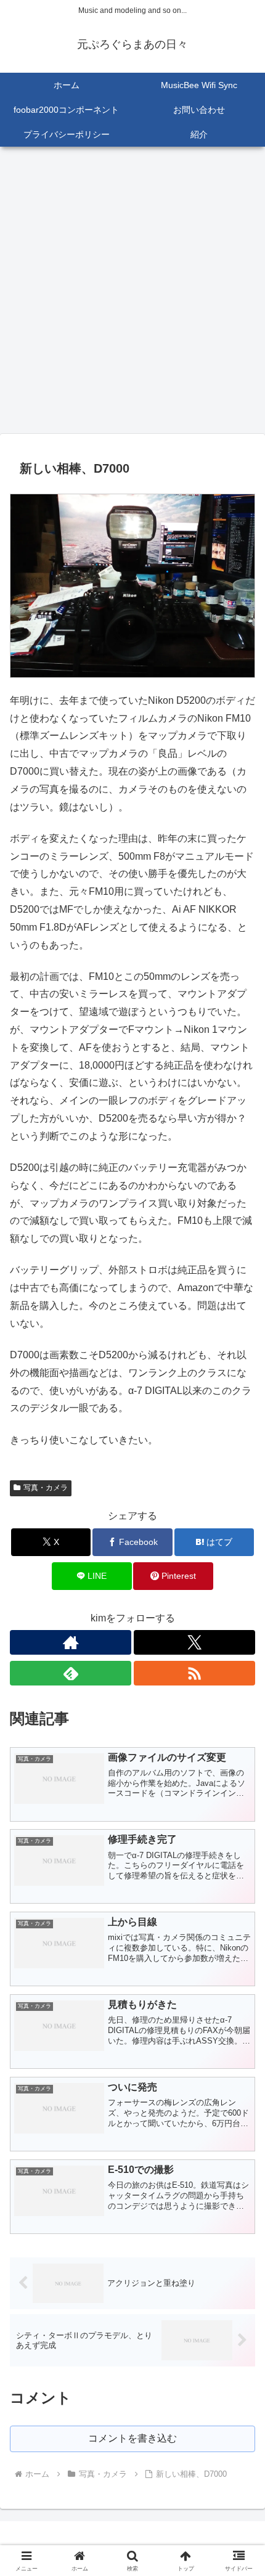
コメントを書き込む (132, 2438)
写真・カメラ (46, 1488)
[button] (239, 1885)
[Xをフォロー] (194, 1642)
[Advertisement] (132, 294)
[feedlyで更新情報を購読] (71, 1673)
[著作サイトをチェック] (71, 1642)
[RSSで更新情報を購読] (194, 1673)
